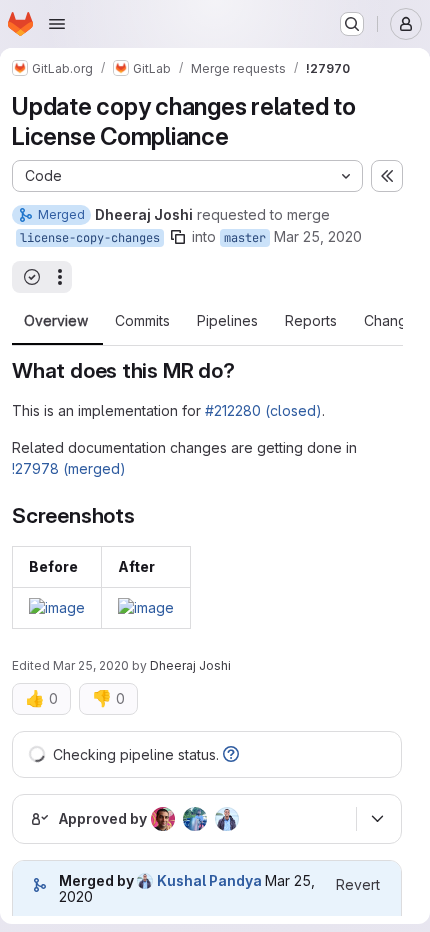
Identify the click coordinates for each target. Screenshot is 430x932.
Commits (142, 321)
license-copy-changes (90, 238)
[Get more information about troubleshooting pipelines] (231, 754)
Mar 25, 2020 (318, 236)
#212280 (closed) (263, 410)
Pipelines (227, 321)
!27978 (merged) (69, 468)
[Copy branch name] (178, 237)
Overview (56, 321)
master (245, 238)
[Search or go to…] (352, 24)
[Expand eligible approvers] (377, 819)
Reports (311, 321)
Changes (393, 321)
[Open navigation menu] (57, 24)
